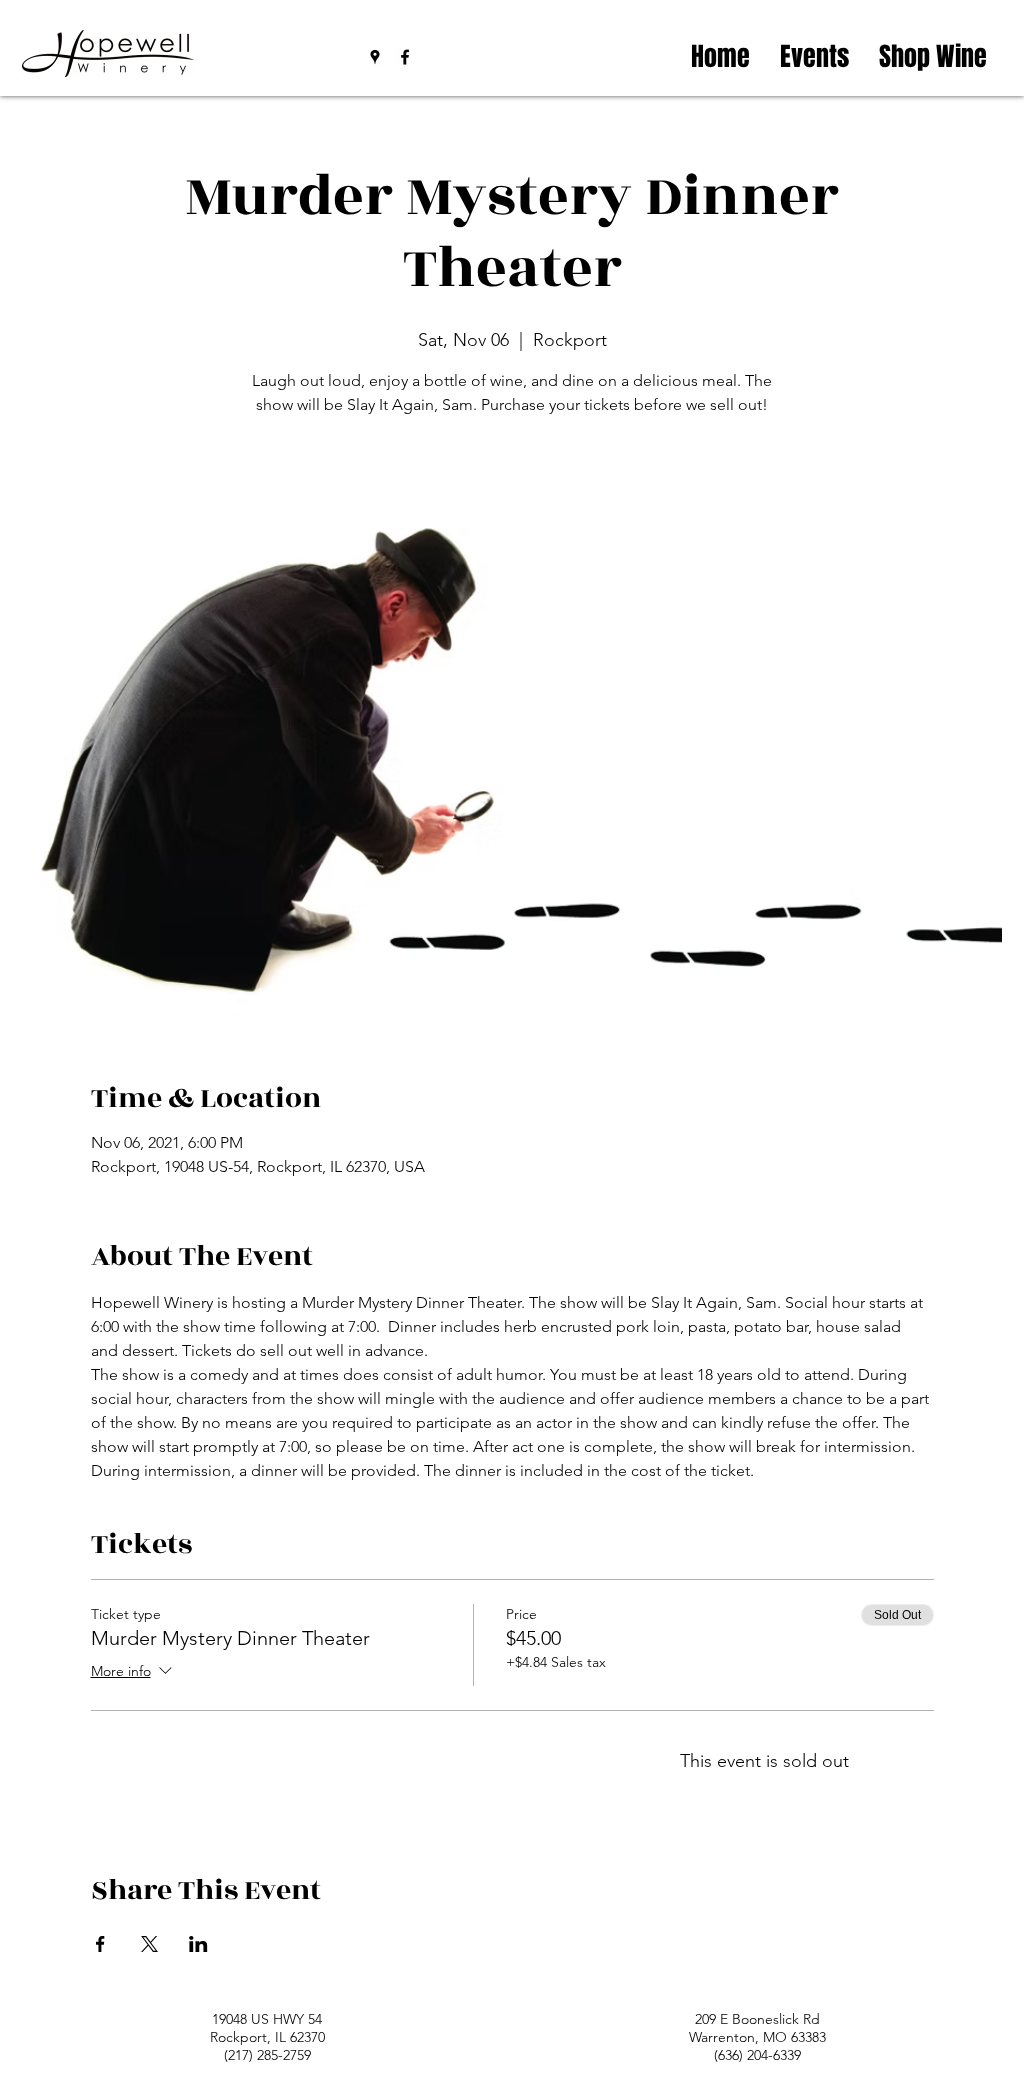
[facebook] (405, 57)
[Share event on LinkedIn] (198, 1944)
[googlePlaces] (375, 57)
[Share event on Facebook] (100, 1944)
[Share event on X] (149, 1944)
